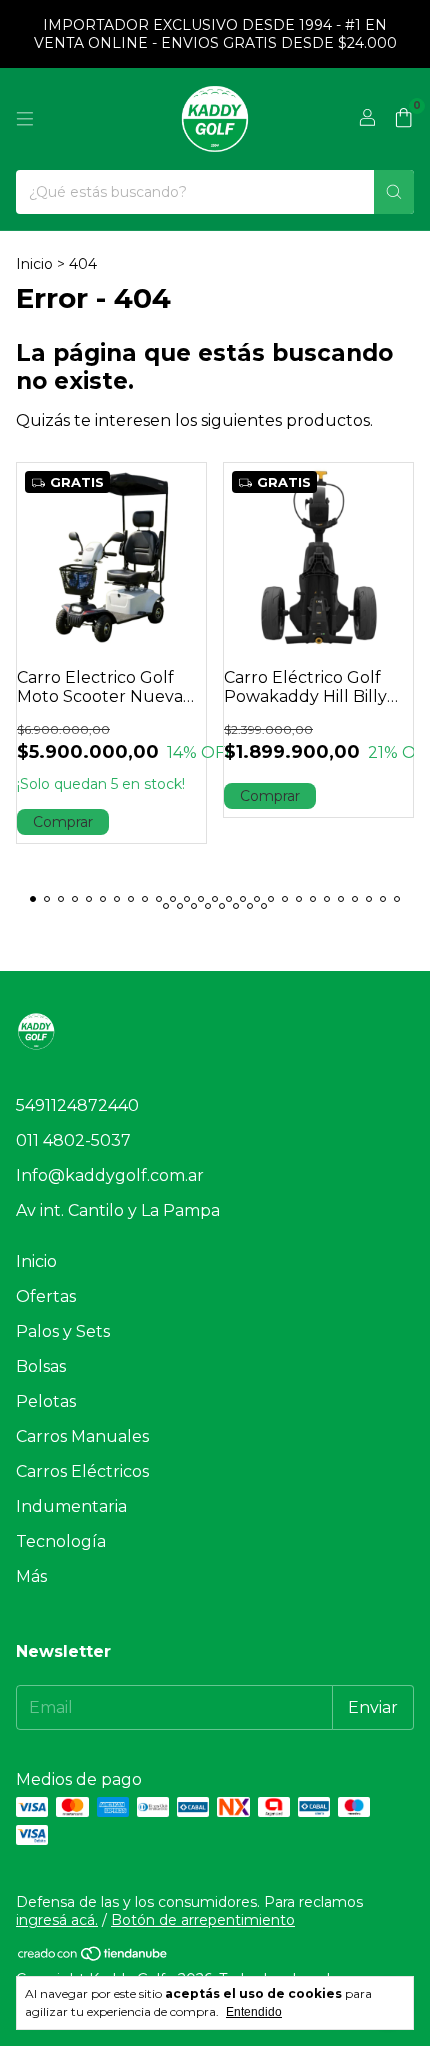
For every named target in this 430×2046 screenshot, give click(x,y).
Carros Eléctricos (82, 1471)
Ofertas (46, 1296)
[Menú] (25, 119)
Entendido (254, 2012)
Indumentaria (71, 1506)
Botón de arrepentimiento (203, 1920)
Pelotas (46, 1401)
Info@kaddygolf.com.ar (110, 1175)
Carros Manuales (82, 1436)
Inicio (34, 264)
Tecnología (61, 1541)
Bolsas (41, 1366)
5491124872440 (77, 1105)
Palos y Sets (63, 1331)
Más (31, 1576)
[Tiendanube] (93, 1957)
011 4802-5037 (73, 1140)
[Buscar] (394, 192)
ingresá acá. (57, 1920)
